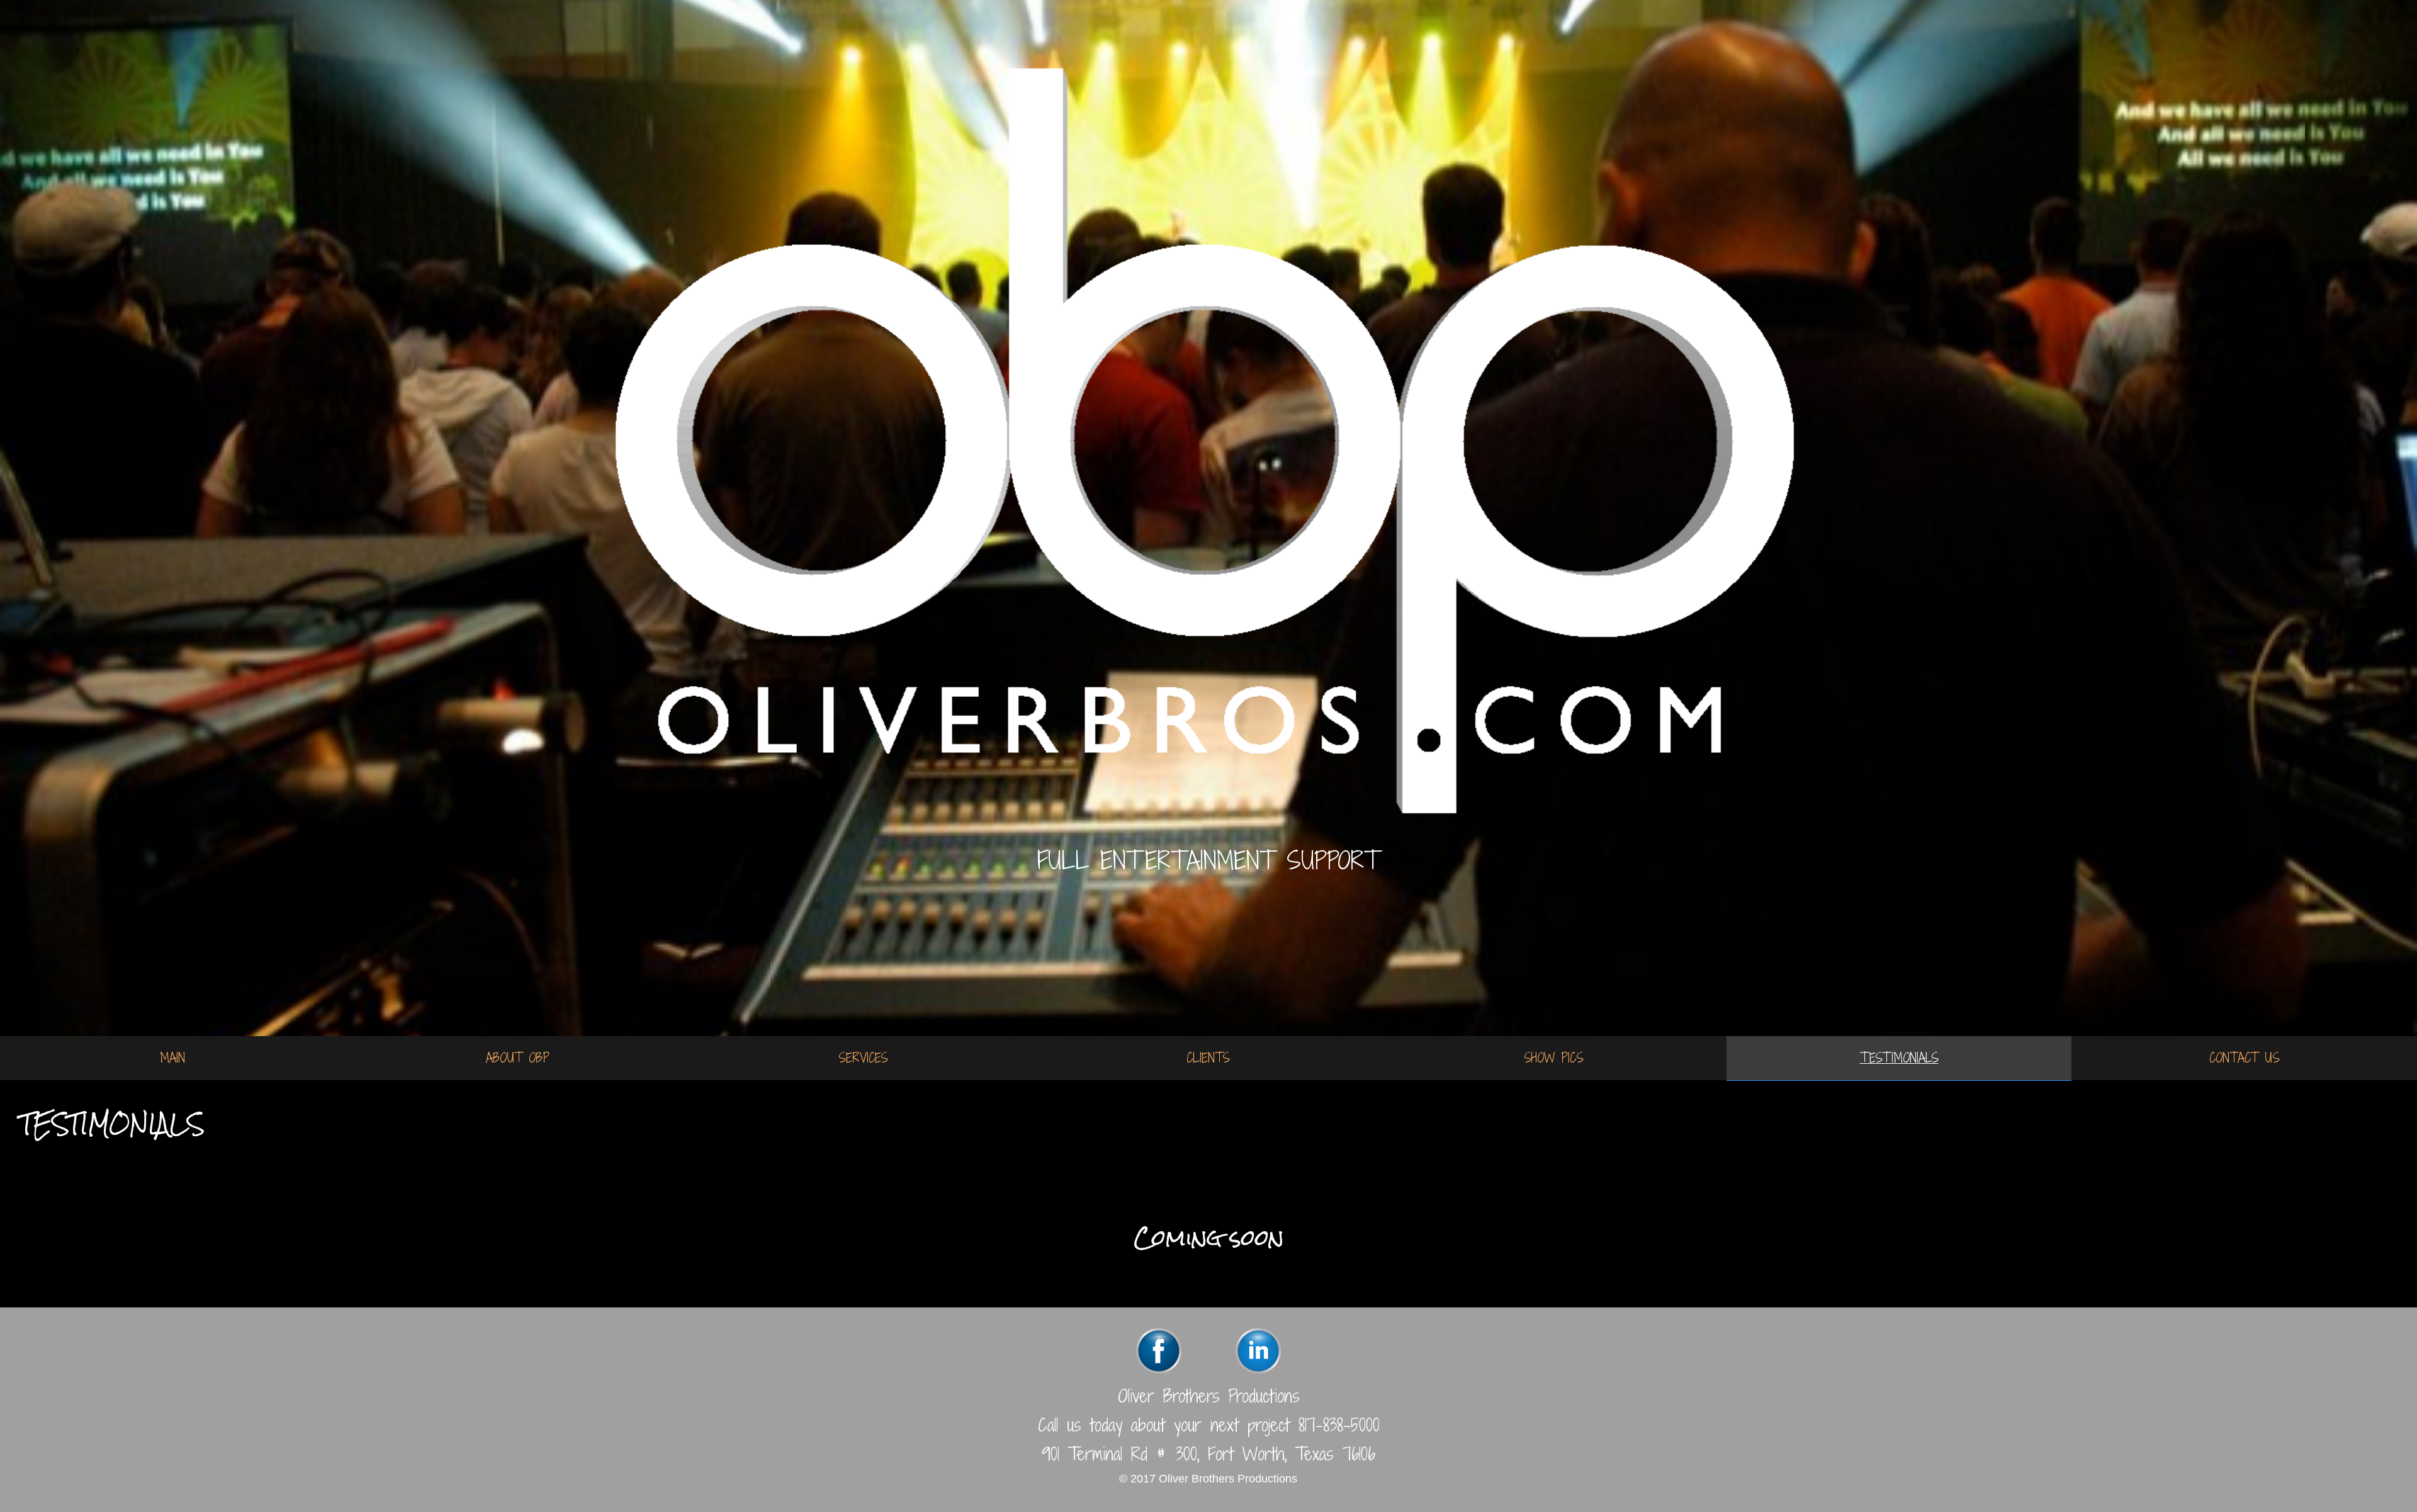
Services (863, 1058)
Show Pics (1554, 1058)
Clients (1208, 1058)
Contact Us (2245, 1058)
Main (172, 1058)
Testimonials (1899, 1058)
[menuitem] (173, 1058)
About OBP (518, 1058)
